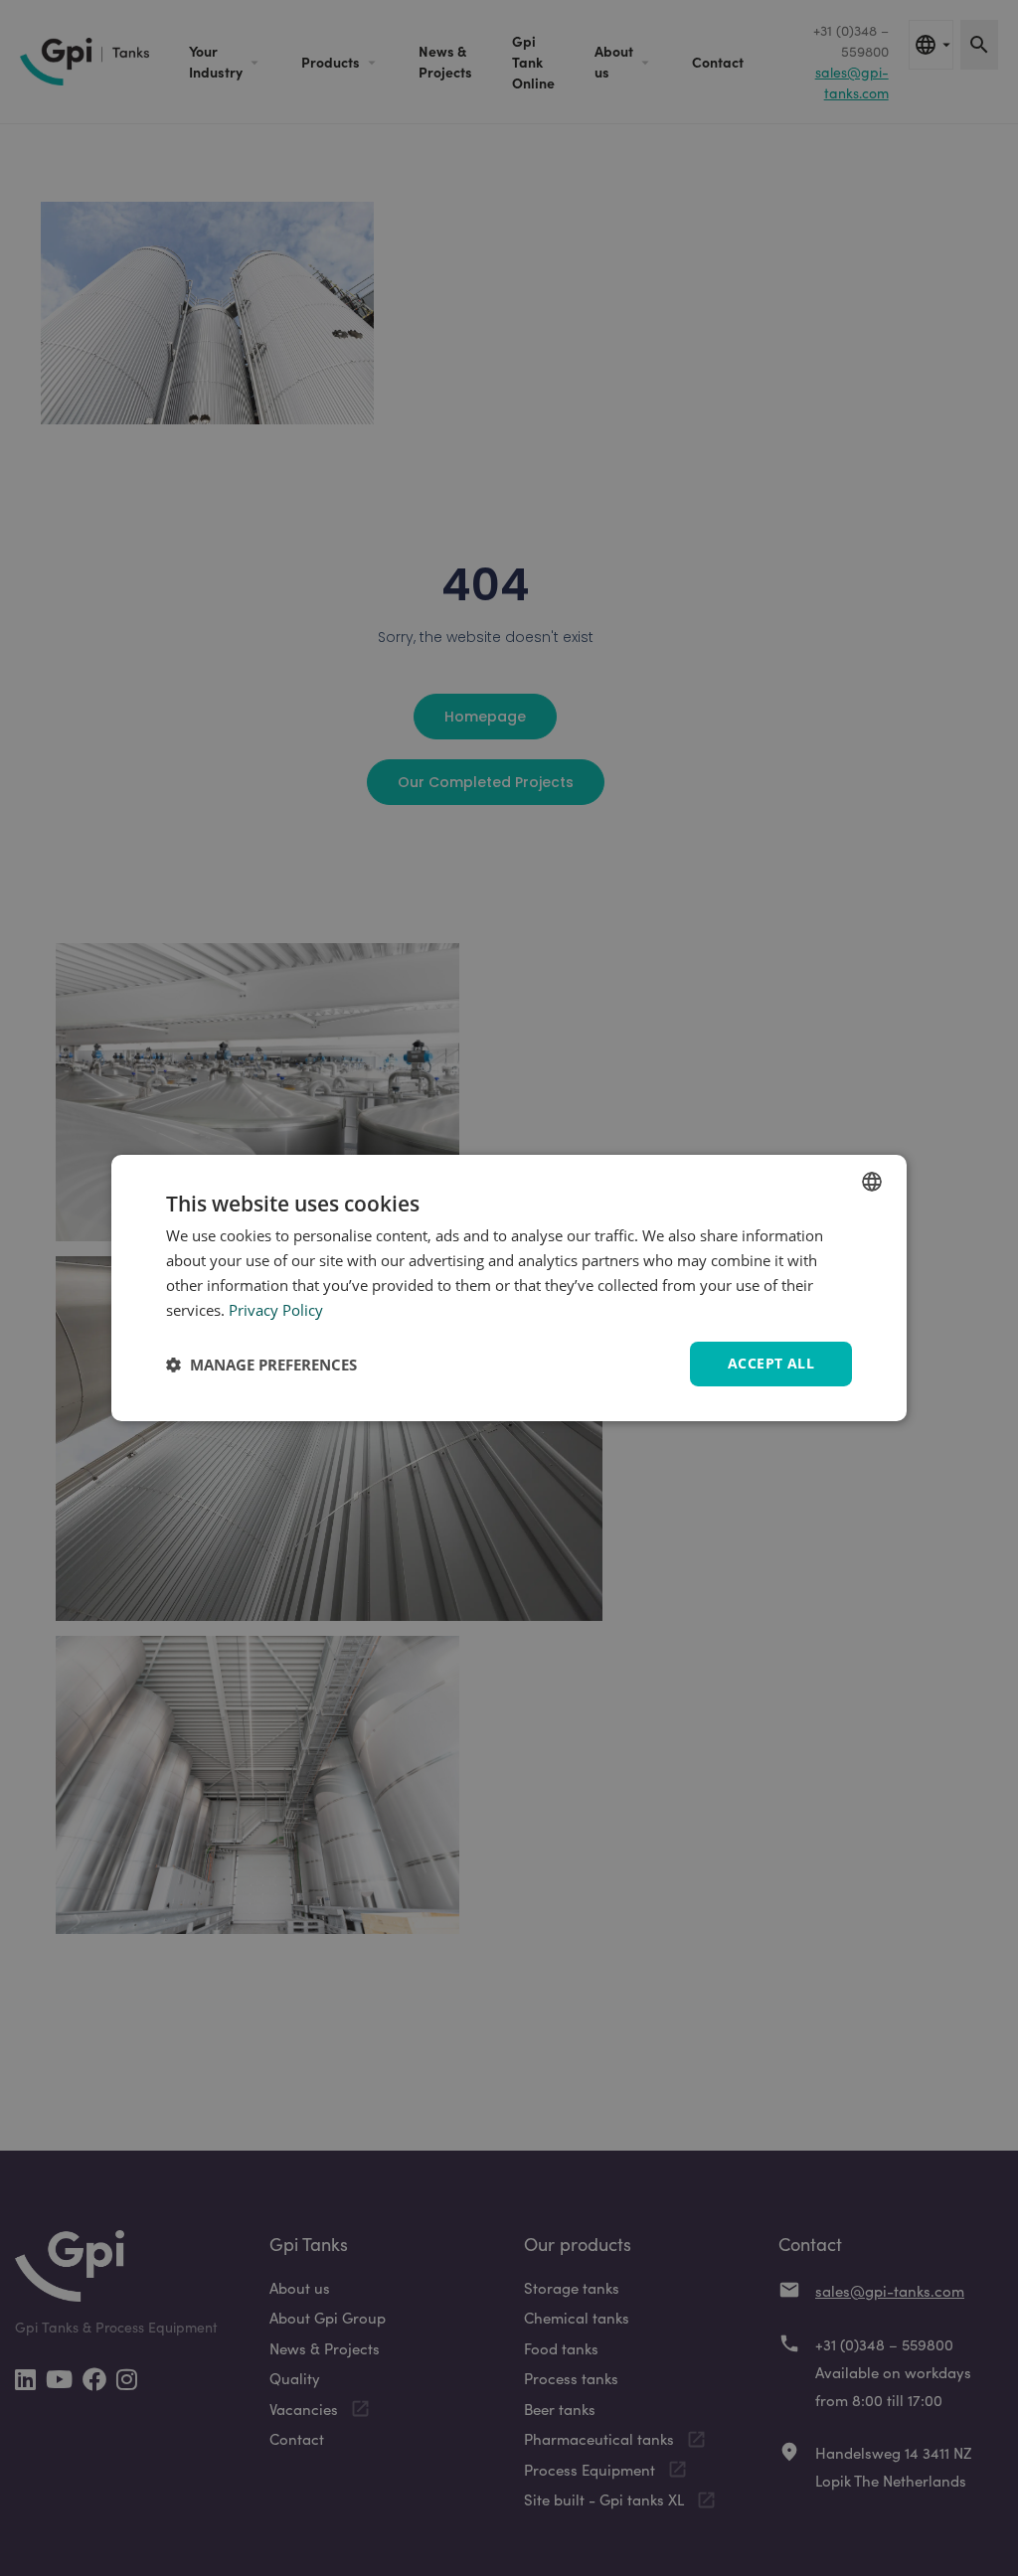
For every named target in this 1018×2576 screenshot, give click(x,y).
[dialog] (509, 1288)
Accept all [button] (771, 1363)
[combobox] (872, 1182)
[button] (261, 1365)
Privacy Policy (276, 1310)
